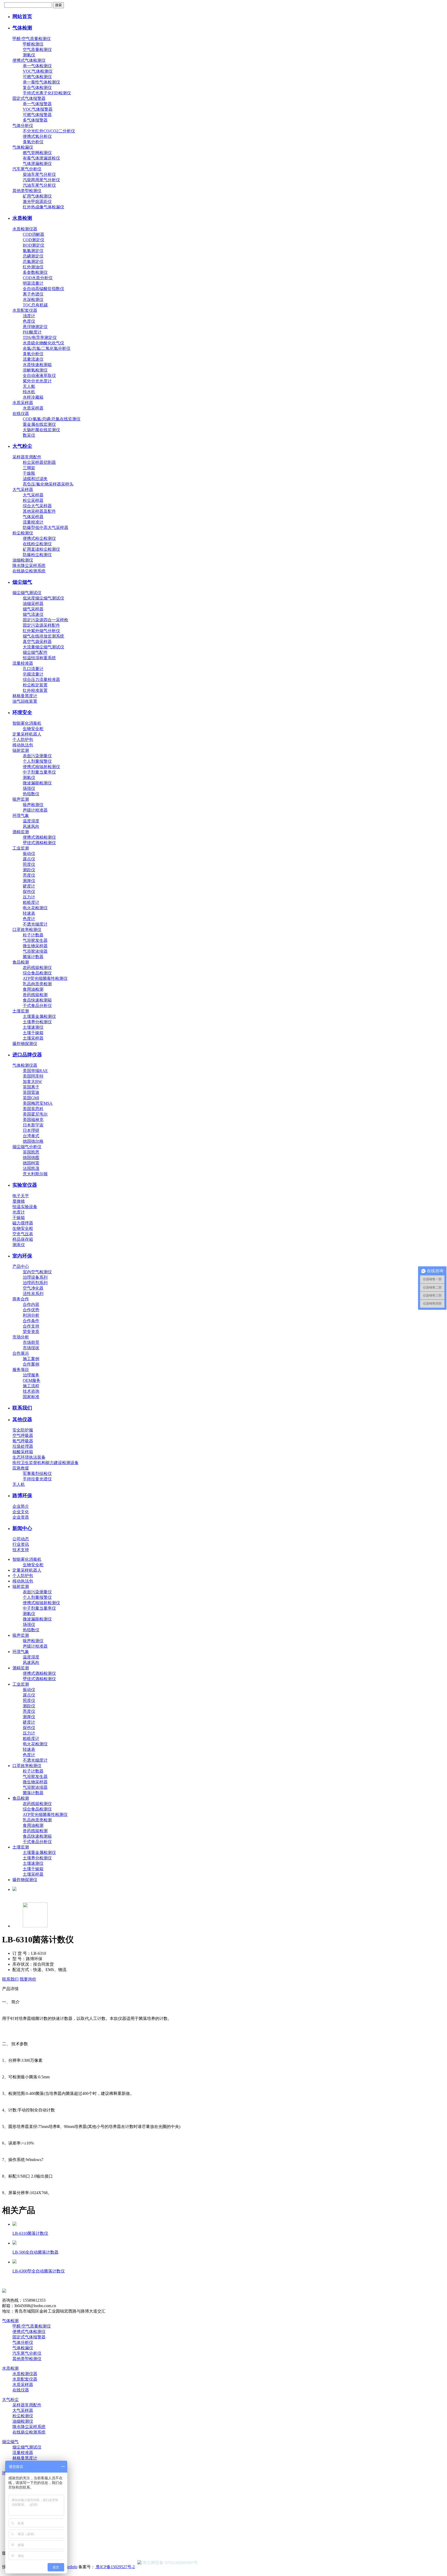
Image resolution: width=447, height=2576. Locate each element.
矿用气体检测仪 (37, 196)
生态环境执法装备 (29, 1457)
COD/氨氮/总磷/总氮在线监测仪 (52, 419)
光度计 (19, 1212)
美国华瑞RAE (35, 1071)
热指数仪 (31, 794)
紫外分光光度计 (37, 381)
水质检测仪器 (25, 229)
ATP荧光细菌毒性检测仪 (45, 978)
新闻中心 (22, 1528)
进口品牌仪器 (27, 1055)
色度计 (29, 919)
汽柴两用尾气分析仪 (41, 180)
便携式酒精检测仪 (39, 837)
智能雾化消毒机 (27, 723)
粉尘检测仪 (23, 533)
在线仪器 (21, 414)
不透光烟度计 (35, 924)
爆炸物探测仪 (25, 1044)
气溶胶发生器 (35, 940)
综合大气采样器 (37, 506)
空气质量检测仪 (37, 50)
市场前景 (31, 1342)
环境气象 (21, 816)
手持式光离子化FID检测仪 (47, 93)
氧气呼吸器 (23, 1441)
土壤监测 (21, 1011)
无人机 (19, 1484)
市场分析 (21, 1337)
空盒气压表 (23, 1234)
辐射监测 (21, 750)
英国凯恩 (31, 1152)
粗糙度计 (31, 902)
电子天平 (21, 1196)
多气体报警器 (35, 120)
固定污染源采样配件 (41, 625)
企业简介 (21, 1506)
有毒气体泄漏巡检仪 (41, 158)
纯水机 (29, 392)
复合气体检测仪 (37, 88)
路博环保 (22, 1495)
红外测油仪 (33, 267)
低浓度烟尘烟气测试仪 (43, 598)
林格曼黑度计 (25, 696)
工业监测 (21, 848)
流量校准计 (33, 522)
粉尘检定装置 (35, 685)
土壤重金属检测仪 (39, 1016)
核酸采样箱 (23, 1452)
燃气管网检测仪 (37, 153)
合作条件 (31, 1321)
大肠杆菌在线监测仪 (41, 430)
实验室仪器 (25, 1185)
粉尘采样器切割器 (39, 462)
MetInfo (71, 2567)
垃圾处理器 (23, 1446)
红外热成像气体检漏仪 (43, 207)
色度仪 (29, 321)
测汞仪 (19, 1245)
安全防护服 (23, 1430)
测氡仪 (29, 55)
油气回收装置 (25, 701)
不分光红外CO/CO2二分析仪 (49, 131)
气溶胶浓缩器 (35, 951)
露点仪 (29, 859)
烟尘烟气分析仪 (27, 1147)
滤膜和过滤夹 (35, 479)
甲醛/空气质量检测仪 (32, 39)
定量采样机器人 (27, 734)
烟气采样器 (33, 609)
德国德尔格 (33, 1141)
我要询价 (28, 1979)
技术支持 (21, 1550)
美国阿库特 (33, 1076)
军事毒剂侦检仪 (37, 1473)
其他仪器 (22, 1419)
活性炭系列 (33, 1294)
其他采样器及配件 (39, 511)
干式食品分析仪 (37, 1006)
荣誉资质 (31, 1332)
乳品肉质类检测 (37, 984)
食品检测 (21, 962)
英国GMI (31, 1098)
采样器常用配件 (27, 457)
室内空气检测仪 (37, 1272)
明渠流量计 (33, 283)
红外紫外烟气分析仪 (41, 631)
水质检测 (22, 218)
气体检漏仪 (23, 147)
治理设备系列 (35, 1277)
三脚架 (29, 468)
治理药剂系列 (35, 1283)
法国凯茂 (31, 1168)
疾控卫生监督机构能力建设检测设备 (46, 1463)
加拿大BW (32, 1082)
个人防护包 (23, 740)
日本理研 (31, 1130)
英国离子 (31, 1087)
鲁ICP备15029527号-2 (115, 2567)
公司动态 (21, 1539)
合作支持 (31, 1326)
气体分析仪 (23, 126)
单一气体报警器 (37, 104)
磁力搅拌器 (23, 1223)
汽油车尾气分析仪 (39, 185)
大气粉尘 (22, 446)
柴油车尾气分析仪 (39, 174)
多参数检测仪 (35, 272)
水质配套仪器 (25, 310)
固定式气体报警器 (29, 98)
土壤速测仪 (33, 1027)
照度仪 (29, 864)
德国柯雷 (31, 1163)
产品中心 (21, 1266)
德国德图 (31, 1158)
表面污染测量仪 (37, 756)
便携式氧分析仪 (37, 136)
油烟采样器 (33, 604)
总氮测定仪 (33, 262)
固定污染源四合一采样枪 (46, 620)
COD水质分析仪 (38, 278)
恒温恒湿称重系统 (39, 658)
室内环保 (22, 1256)
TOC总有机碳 (35, 305)
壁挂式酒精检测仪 (39, 843)
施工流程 (31, 1386)
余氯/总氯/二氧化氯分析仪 (47, 348)
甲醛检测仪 (33, 44)
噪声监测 (21, 799)
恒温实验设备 (25, 1207)
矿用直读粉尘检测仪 (41, 549)
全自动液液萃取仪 (39, 376)
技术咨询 (31, 1391)
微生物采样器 (35, 946)
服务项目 (21, 1370)
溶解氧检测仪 (35, 370)
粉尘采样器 (33, 500)
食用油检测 (33, 989)
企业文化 (21, 1512)
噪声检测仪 (33, 805)
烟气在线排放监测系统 (43, 636)
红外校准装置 (35, 690)
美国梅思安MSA (38, 1103)
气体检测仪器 (25, 1065)
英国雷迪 (31, 1092)
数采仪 (29, 435)
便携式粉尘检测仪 (39, 538)
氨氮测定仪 (33, 251)
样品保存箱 (23, 1239)
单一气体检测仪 (37, 66)
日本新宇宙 (33, 1125)
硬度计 (29, 886)
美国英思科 (33, 1109)
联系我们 (22, 1408)
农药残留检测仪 (37, 968)
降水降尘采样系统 (29, 566)
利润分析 (31, 1315)
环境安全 (22, 712)
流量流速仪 (33, 359)
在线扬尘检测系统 (29, 571)
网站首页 (22, 16)
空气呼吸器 (23, 1435)
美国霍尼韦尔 (35, 1114)
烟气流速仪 (33, 614)
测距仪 (29, 870)
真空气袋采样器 (37, 642)
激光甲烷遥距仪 (37, 202)
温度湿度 (31, 821)
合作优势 (31, 1310)
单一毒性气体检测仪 (41, 82)
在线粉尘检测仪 (37, 544)
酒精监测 (21, 832)
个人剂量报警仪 (37, 761)
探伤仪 (29, 892)
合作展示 (21, 1353)
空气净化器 (33, 1288)
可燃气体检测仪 (37, 77)
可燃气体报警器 (37, 115)
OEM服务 (32, 1380)
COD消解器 (33, 234)
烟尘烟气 (22, 582)
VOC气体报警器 (38, 109)
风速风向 (31, 826)
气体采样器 (33, 517)
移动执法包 (23, 745)
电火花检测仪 (35, 908)
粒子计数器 (33, 935)
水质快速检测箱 (37, 365)
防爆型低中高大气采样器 (46, 528)
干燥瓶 (29, 473)
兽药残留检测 (35, 995)
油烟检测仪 (23, 560)
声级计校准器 (35, 810)
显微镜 (19, 1201)
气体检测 (22, 28)
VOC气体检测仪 (38, 71)
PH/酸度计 (32, 332)
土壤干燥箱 (33, 1033)
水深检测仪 (33, 300)
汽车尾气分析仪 (27, 169)
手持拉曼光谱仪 (37, 1479)
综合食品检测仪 (37, 973)
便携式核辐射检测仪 (41, 767)
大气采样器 (23, 490)
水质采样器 (23, 403)
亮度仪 (29, 875)
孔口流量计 (33, 669)
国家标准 (31, 1397)
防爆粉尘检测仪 (37, 555)
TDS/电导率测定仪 (40, 338)
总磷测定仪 (33, 256)
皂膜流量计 (33, 674)
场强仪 (29, 788)
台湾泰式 (31, 1136)
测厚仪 (29, 881)
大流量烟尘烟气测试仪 (43, 647)
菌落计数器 (33, 957)
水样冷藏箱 (33, 397)
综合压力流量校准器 (41, 680)
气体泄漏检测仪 (37, 164)
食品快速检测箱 (37, 1000)
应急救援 (21, 1468)
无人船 (29, 386)
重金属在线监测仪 (39, 424)
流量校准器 (23, 663)
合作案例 (31, 1364)
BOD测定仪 (33, 245)
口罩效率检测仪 (27, 930)
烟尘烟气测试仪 (27, 593)
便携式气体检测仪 (29, 60)
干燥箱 (19, 1218)
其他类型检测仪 (27, 191)
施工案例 (31, 1359)
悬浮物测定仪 (35, 327)
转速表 (29, 913)
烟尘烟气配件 (35, 652)
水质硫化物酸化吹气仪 (43, 343)
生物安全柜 (33, 729)
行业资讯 (21, 1544)
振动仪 (29, 854)
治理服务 (31, 1375)
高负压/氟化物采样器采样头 (48, 484)
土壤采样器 (33, 1038)
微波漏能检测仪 (37, 783)
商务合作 (21, 1299)
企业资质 (21, 1517)
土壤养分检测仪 (37, 1022)
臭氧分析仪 (33, 142)
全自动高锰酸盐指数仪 (43, 289)
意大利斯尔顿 (35, 1174)
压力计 (29, 897)
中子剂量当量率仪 (39, 772)
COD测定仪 (33, 240)
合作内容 (31, 1304)
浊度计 (29, 316)
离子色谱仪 (33, 294)
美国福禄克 (33, 1120)
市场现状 (31, 1348)
